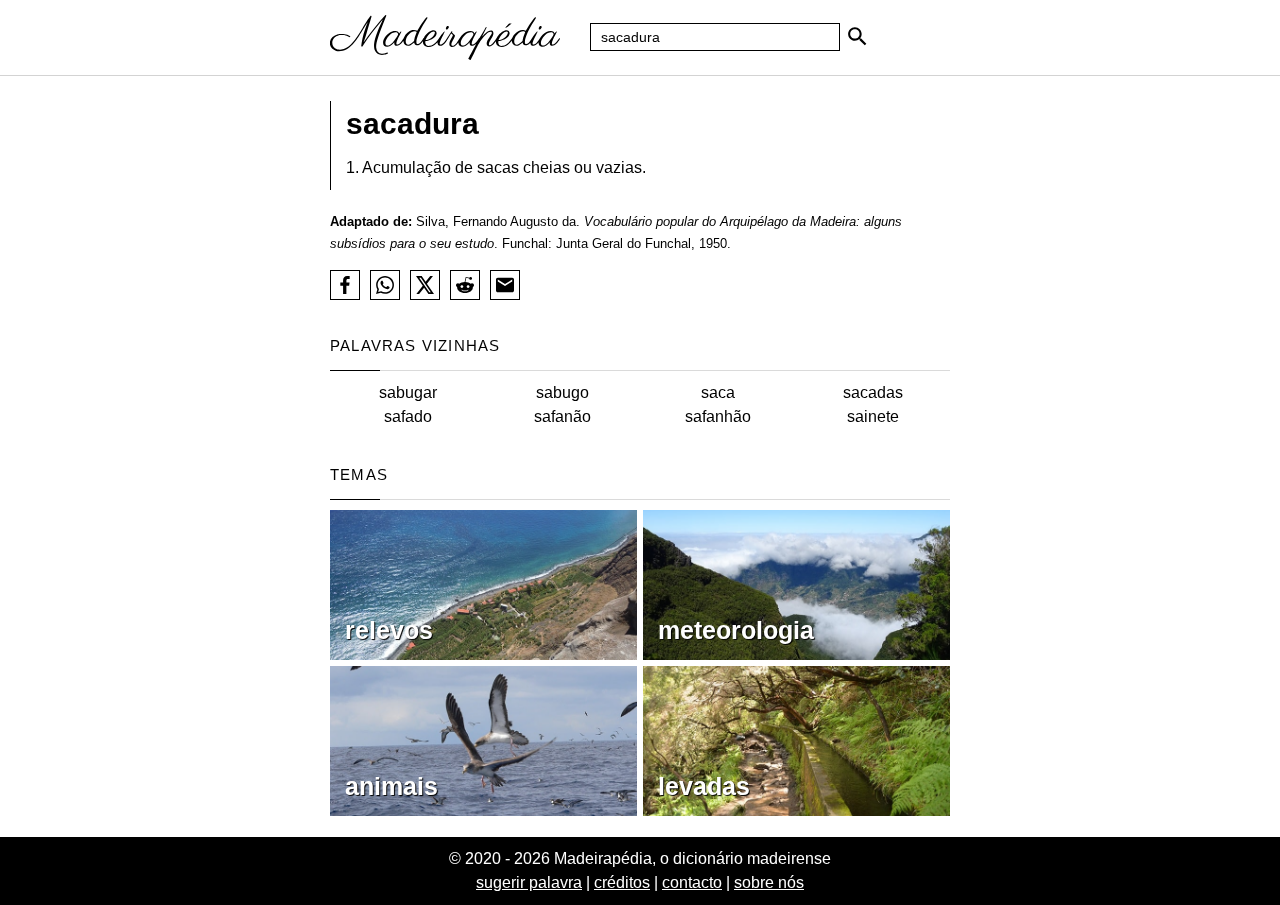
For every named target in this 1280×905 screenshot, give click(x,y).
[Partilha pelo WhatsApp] (385, 285)
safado (408, 416)
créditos (622, 882)
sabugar (408, 392)
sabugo (562, 392)
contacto (692, 882)
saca (718, 392)
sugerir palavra (529, 882)
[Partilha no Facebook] (345, 285)
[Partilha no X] (425, 285)
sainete (873, 416)
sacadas (873, 392)
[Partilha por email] (505, 285)
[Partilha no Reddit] (465, 285)
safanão (562, 416)
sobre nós (769, 882)
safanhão (718, 416)
